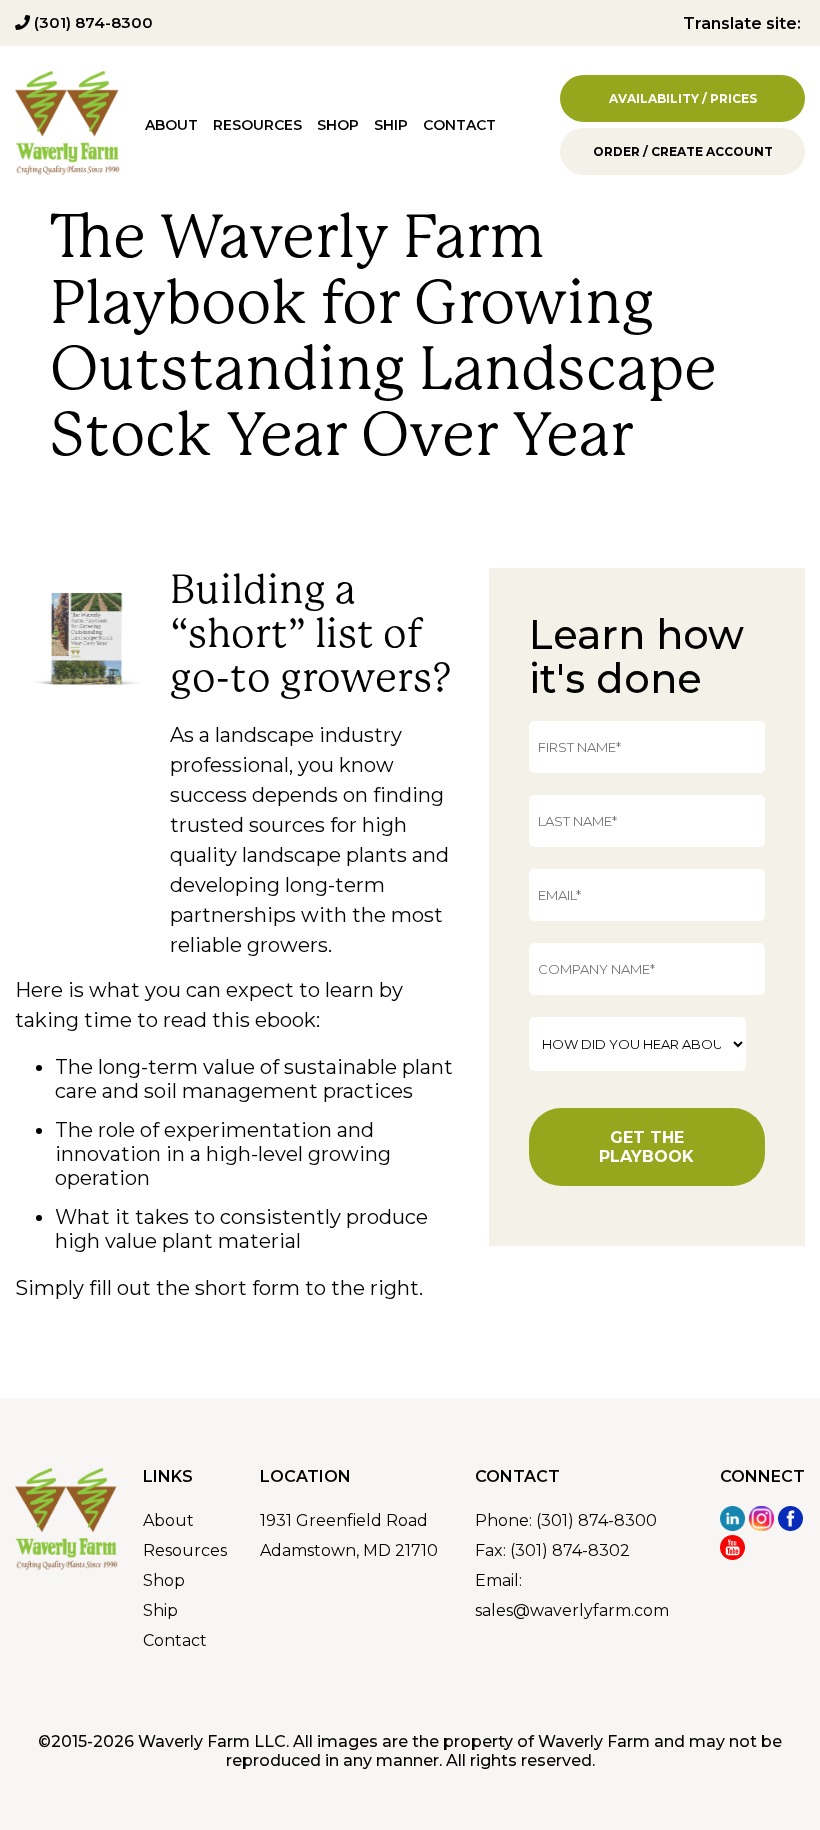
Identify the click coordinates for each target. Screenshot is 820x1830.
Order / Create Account (683, 151)
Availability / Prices (683, 98)
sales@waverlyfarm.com (572, 1610)
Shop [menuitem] (338, 125)
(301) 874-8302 (570, 1550)
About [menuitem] (171, 125)
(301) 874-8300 (91, 22)
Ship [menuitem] (391, 125)
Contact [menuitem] (459, 125)
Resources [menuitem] (257, 125)
